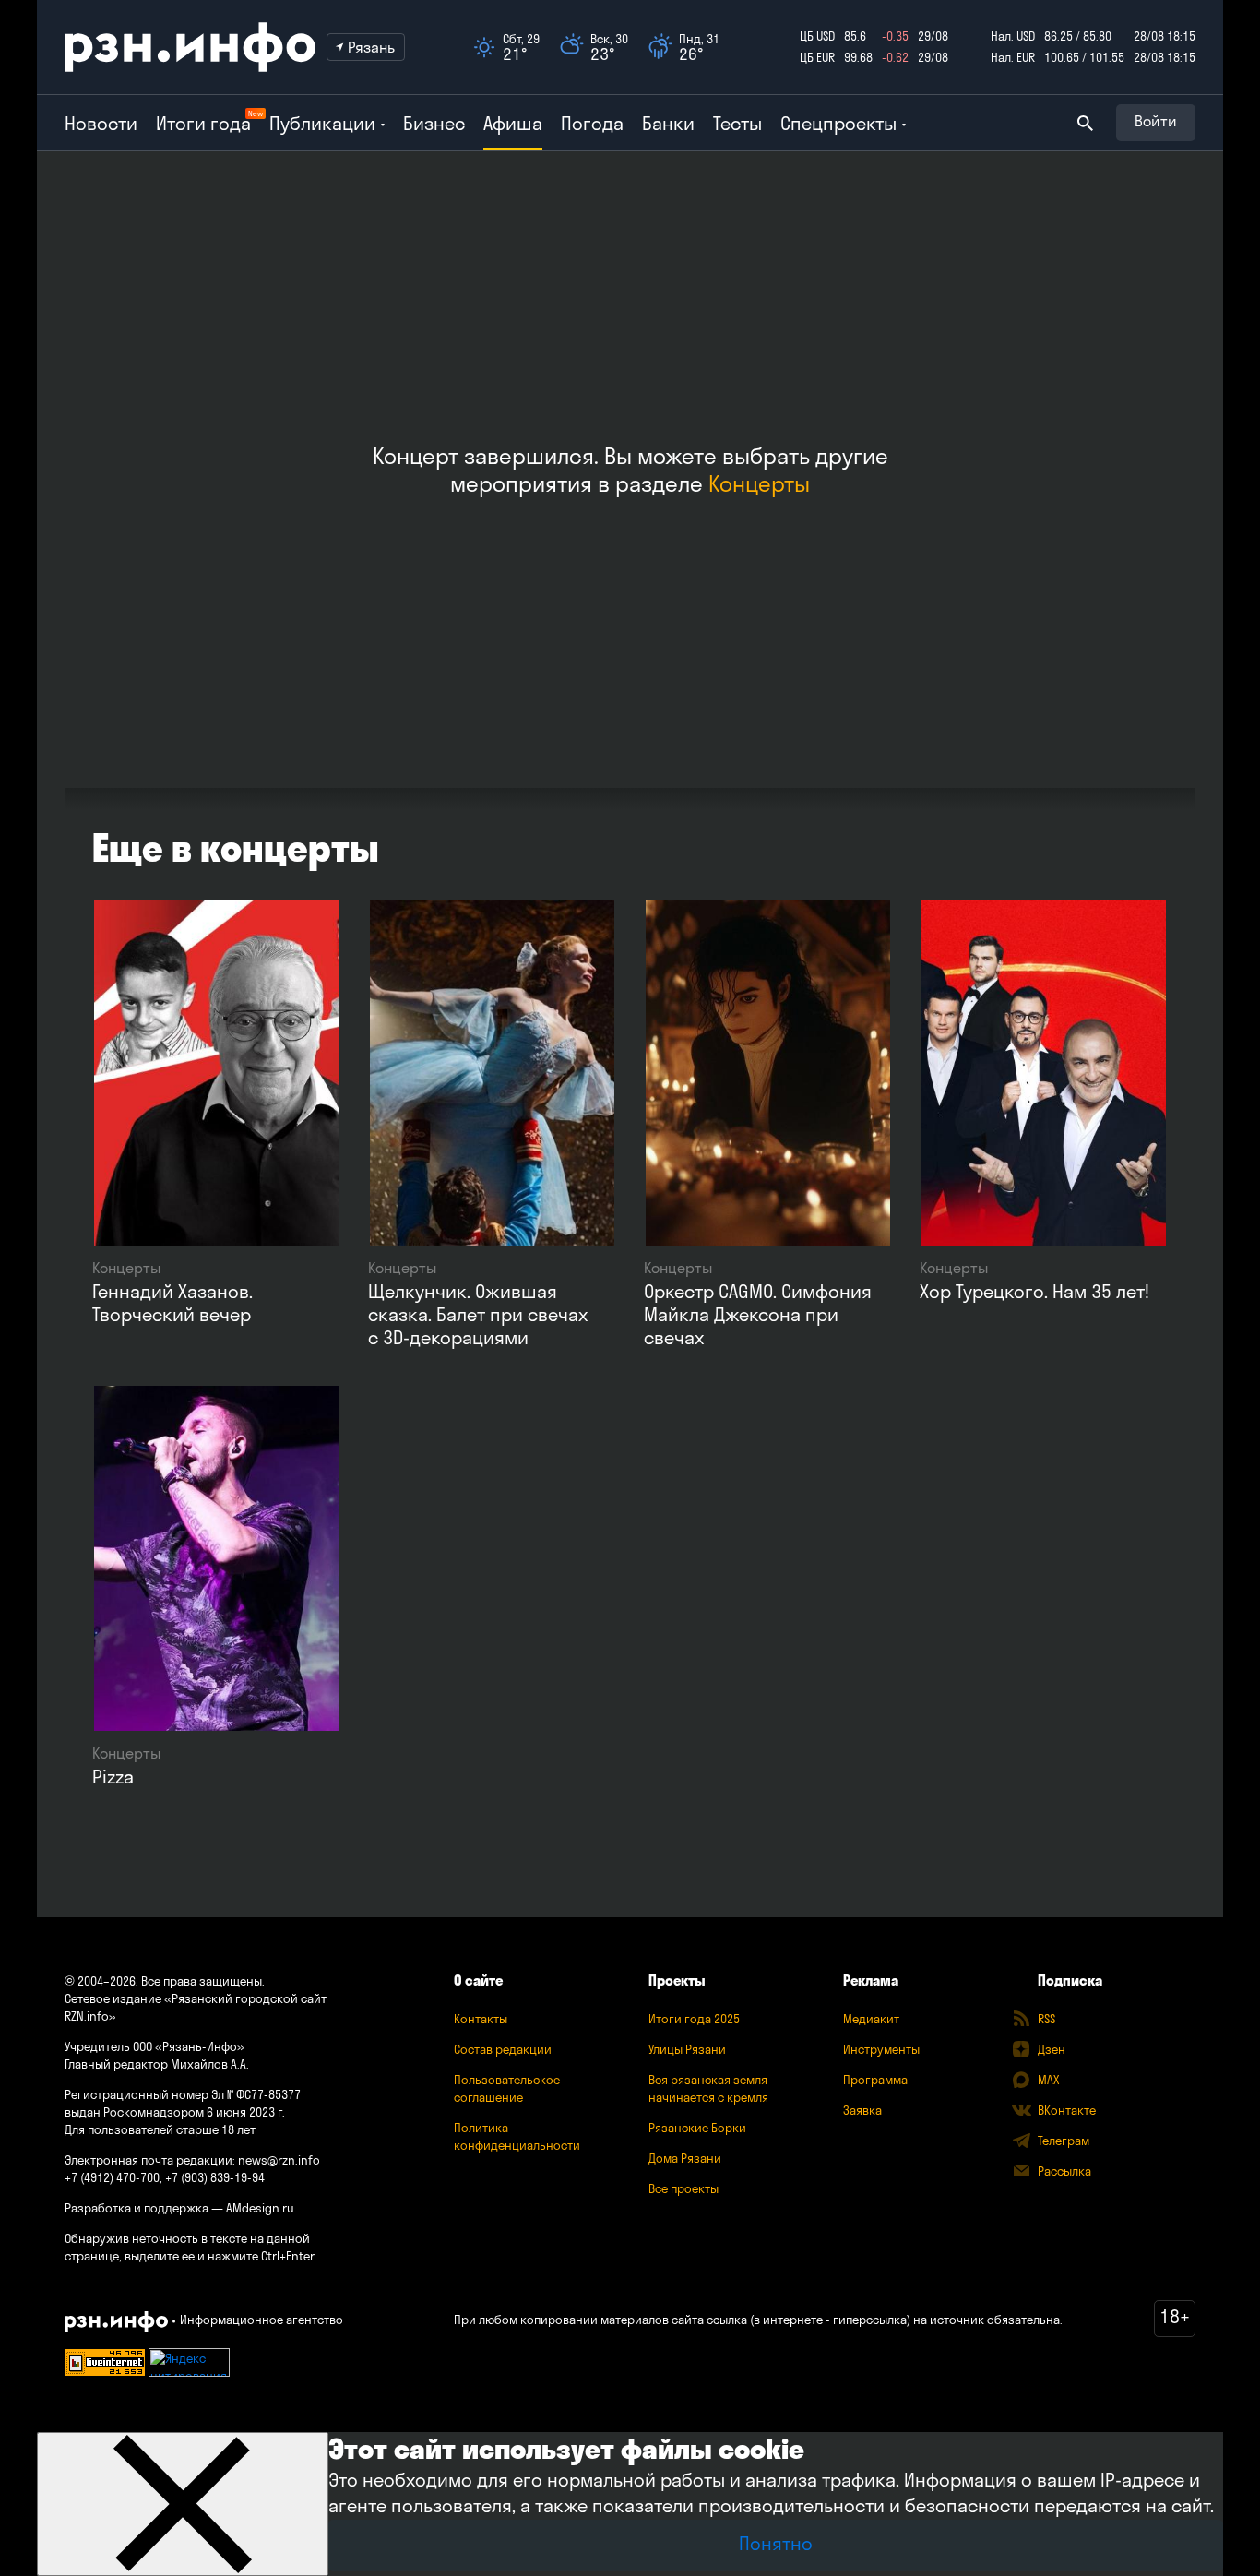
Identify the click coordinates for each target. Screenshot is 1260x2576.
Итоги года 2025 (694, 2019)
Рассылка (1064, 2171)
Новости (101, 123)
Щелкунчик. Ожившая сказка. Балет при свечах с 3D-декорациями (478, 1314)
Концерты (759, 483)
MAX (1048, 2080)
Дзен (1052, 2049)
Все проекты (683, 2188)
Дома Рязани (685, 2158)
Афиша (513, 123)
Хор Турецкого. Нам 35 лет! (1034, 1291)
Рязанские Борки (697, 2128)
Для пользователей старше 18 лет (160, 2129)
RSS (1046, 2019)
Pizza (113, 1777)
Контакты (481, 2019)
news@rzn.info (279, 2160)
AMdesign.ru (260, 2208)
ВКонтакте (1067, 2110)
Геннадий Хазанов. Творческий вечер (172, 1303)
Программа (875, 2080)
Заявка (862, 2110)
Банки (668, 123)
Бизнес (434, 123)
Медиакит (871, 2019)
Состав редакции (503, 2049)
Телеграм (1064, 2141)
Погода (592, 123)
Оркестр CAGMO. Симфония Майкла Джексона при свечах (758, 1314)
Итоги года (203, 123)
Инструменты (881, 2049)
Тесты (737, 123)
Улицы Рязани (687, 2049)
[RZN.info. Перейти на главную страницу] (190, 47)
